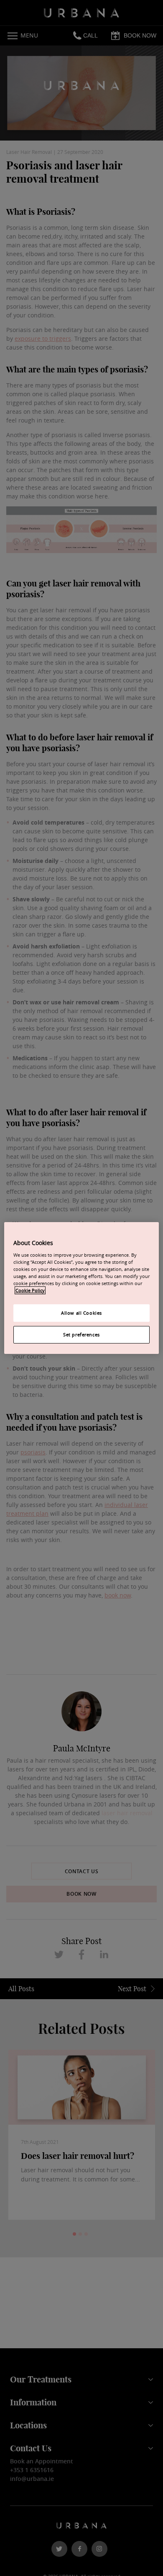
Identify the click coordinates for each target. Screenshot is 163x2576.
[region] (82, 1288)
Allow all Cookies (81, 1313)
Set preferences (81, 1335)
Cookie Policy (30, 1290)
